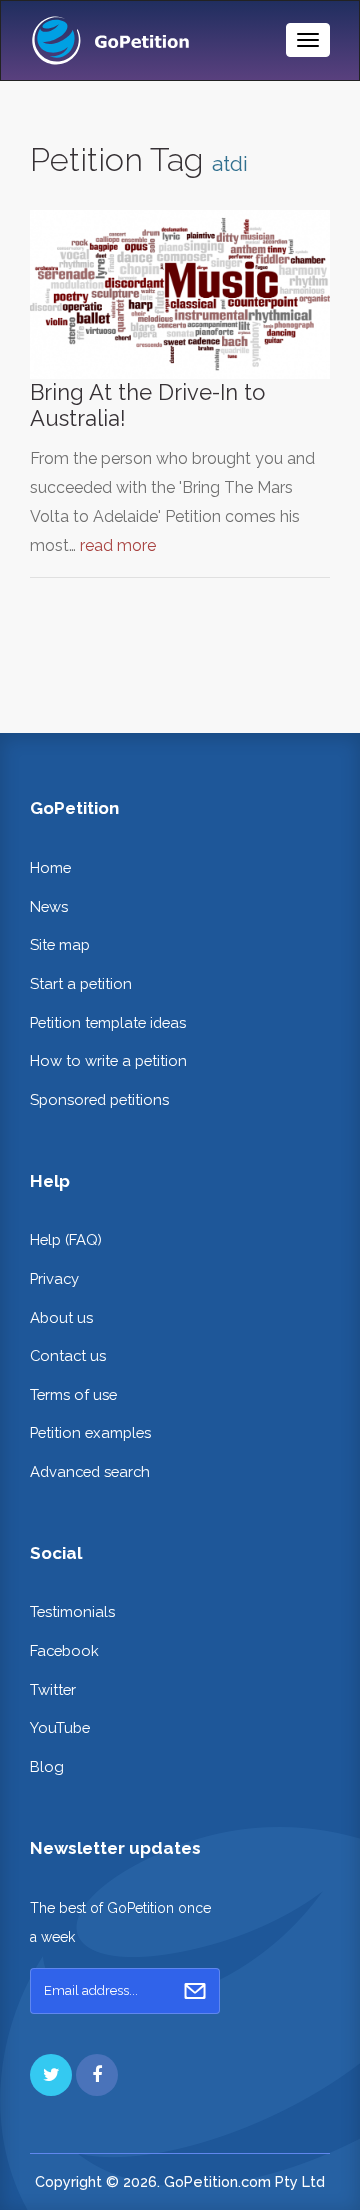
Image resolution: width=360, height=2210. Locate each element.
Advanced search (90, 1471)
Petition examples (90, 1432)
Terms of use (73, 1394)
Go (195, 1991)
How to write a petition (108, 1060)
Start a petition (81, 983)
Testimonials (72, 1611)
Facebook (64, 1650)
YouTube (60, 1727)
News (49, 906)
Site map (60, 944)
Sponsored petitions (99, 1099)
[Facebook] (97, 2075)
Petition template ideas (108, 1022)
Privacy (54, 1278)
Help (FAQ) (66, 1239)
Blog (47, 1766)
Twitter (53, 1689)
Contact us (68, 1355)
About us (61, 1317)
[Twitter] (51, 2075)
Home (50, 867)
